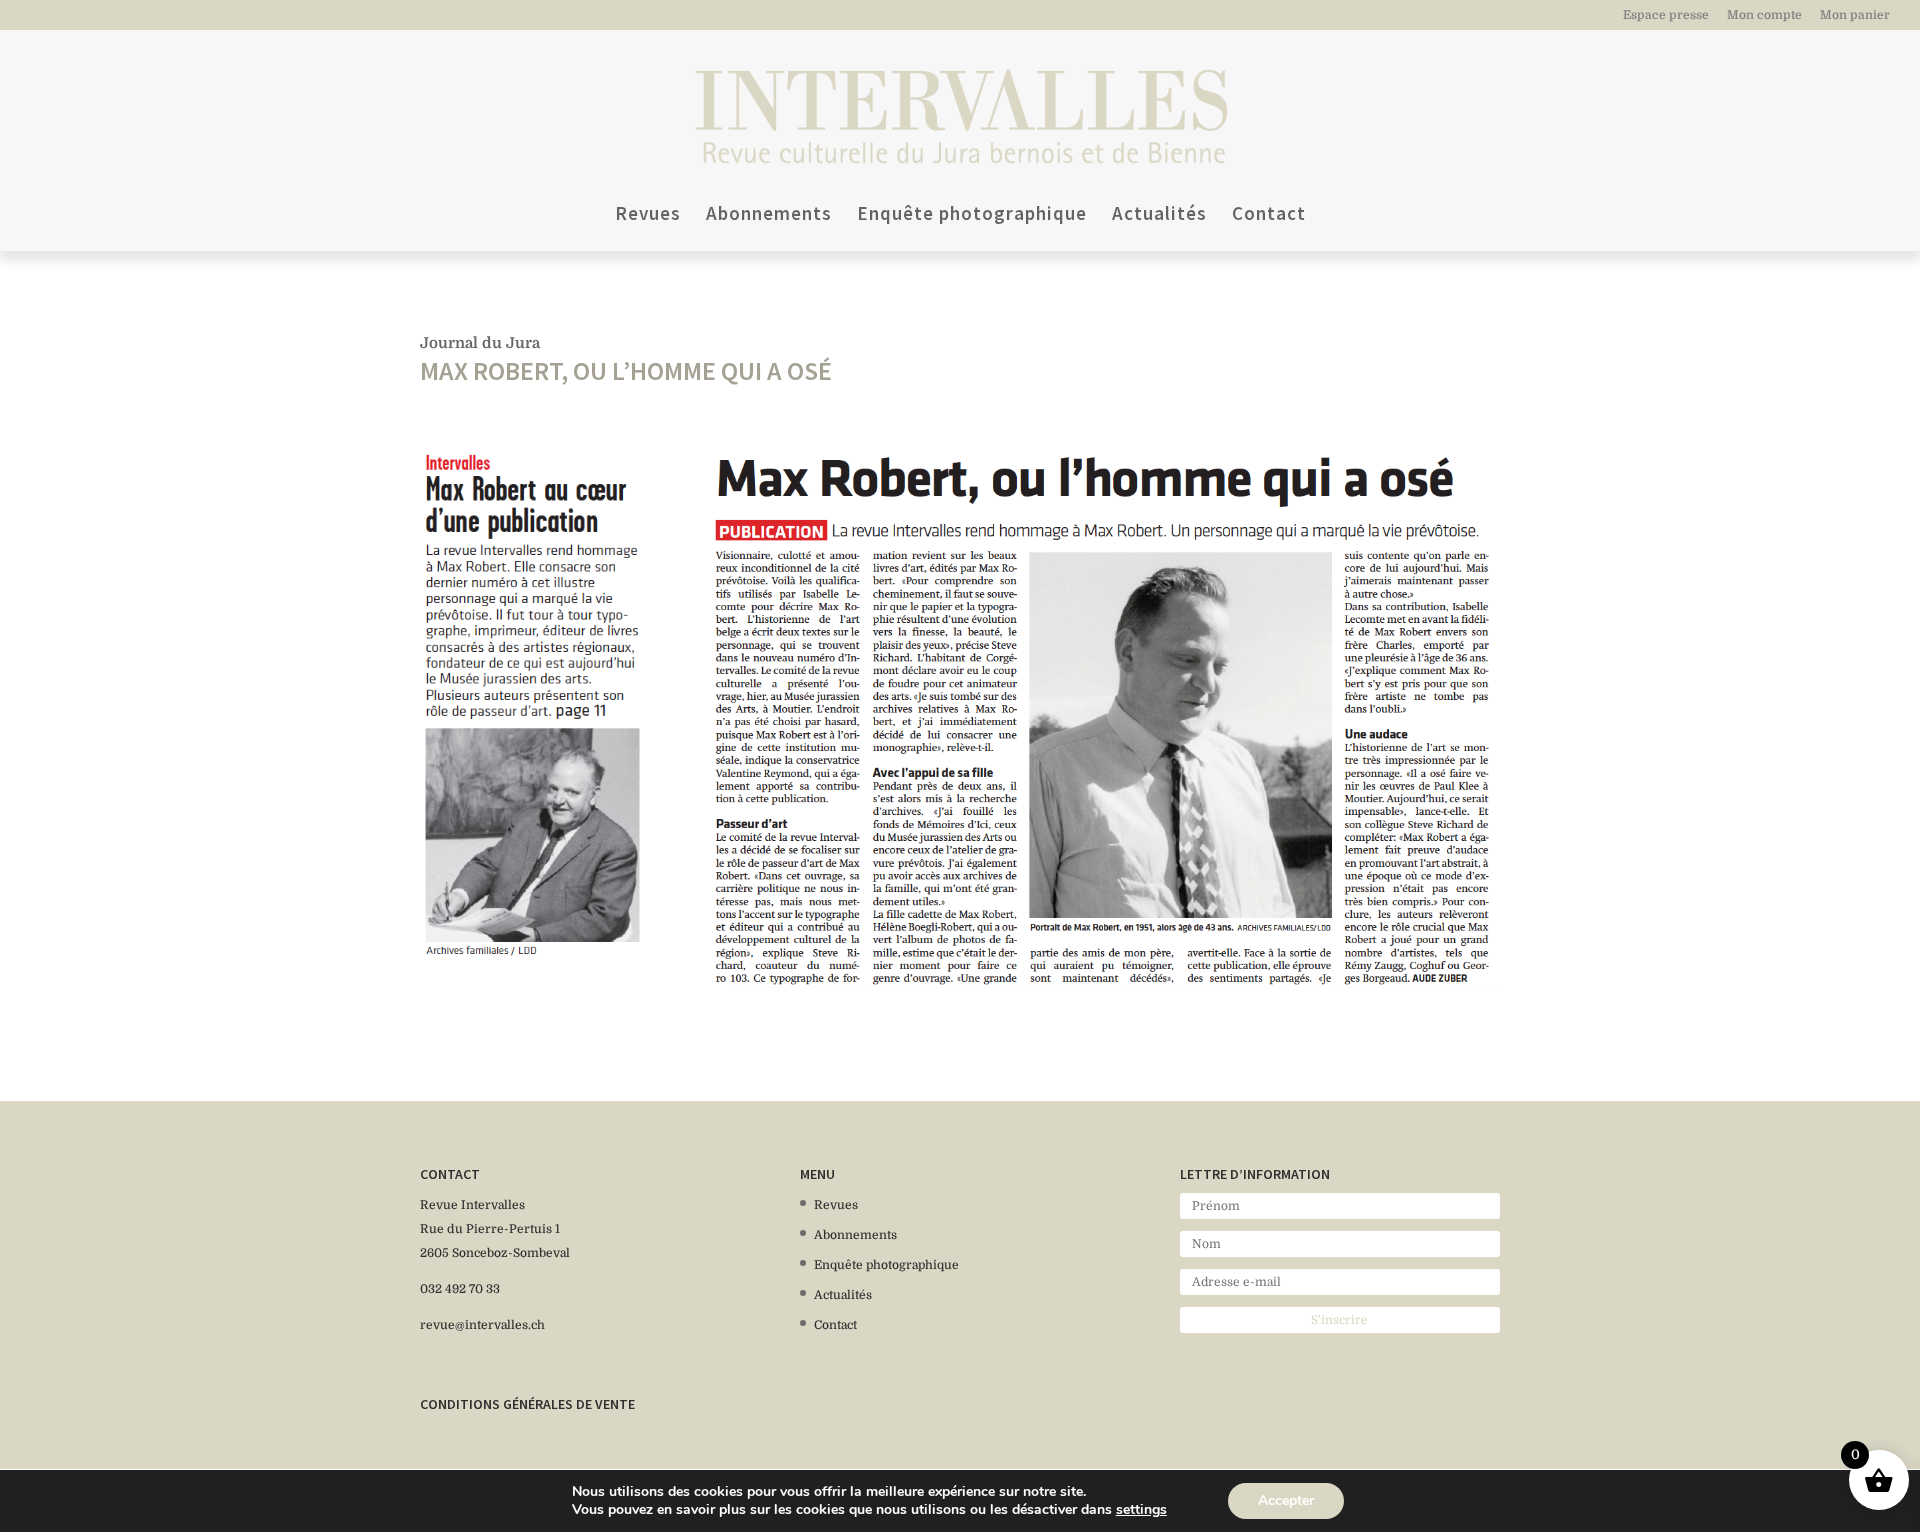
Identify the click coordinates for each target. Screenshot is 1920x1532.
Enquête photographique (972, 215)
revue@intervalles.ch (482, 1325)
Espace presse (1666, 15)
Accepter (1286, 1500)
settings (1141, 1510)
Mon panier (1855, 15)
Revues (648, 215)
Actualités (1159, 215)
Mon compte (1764, 15)
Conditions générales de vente (527, 1404)
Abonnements (769, 215)
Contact (1269, 215)
